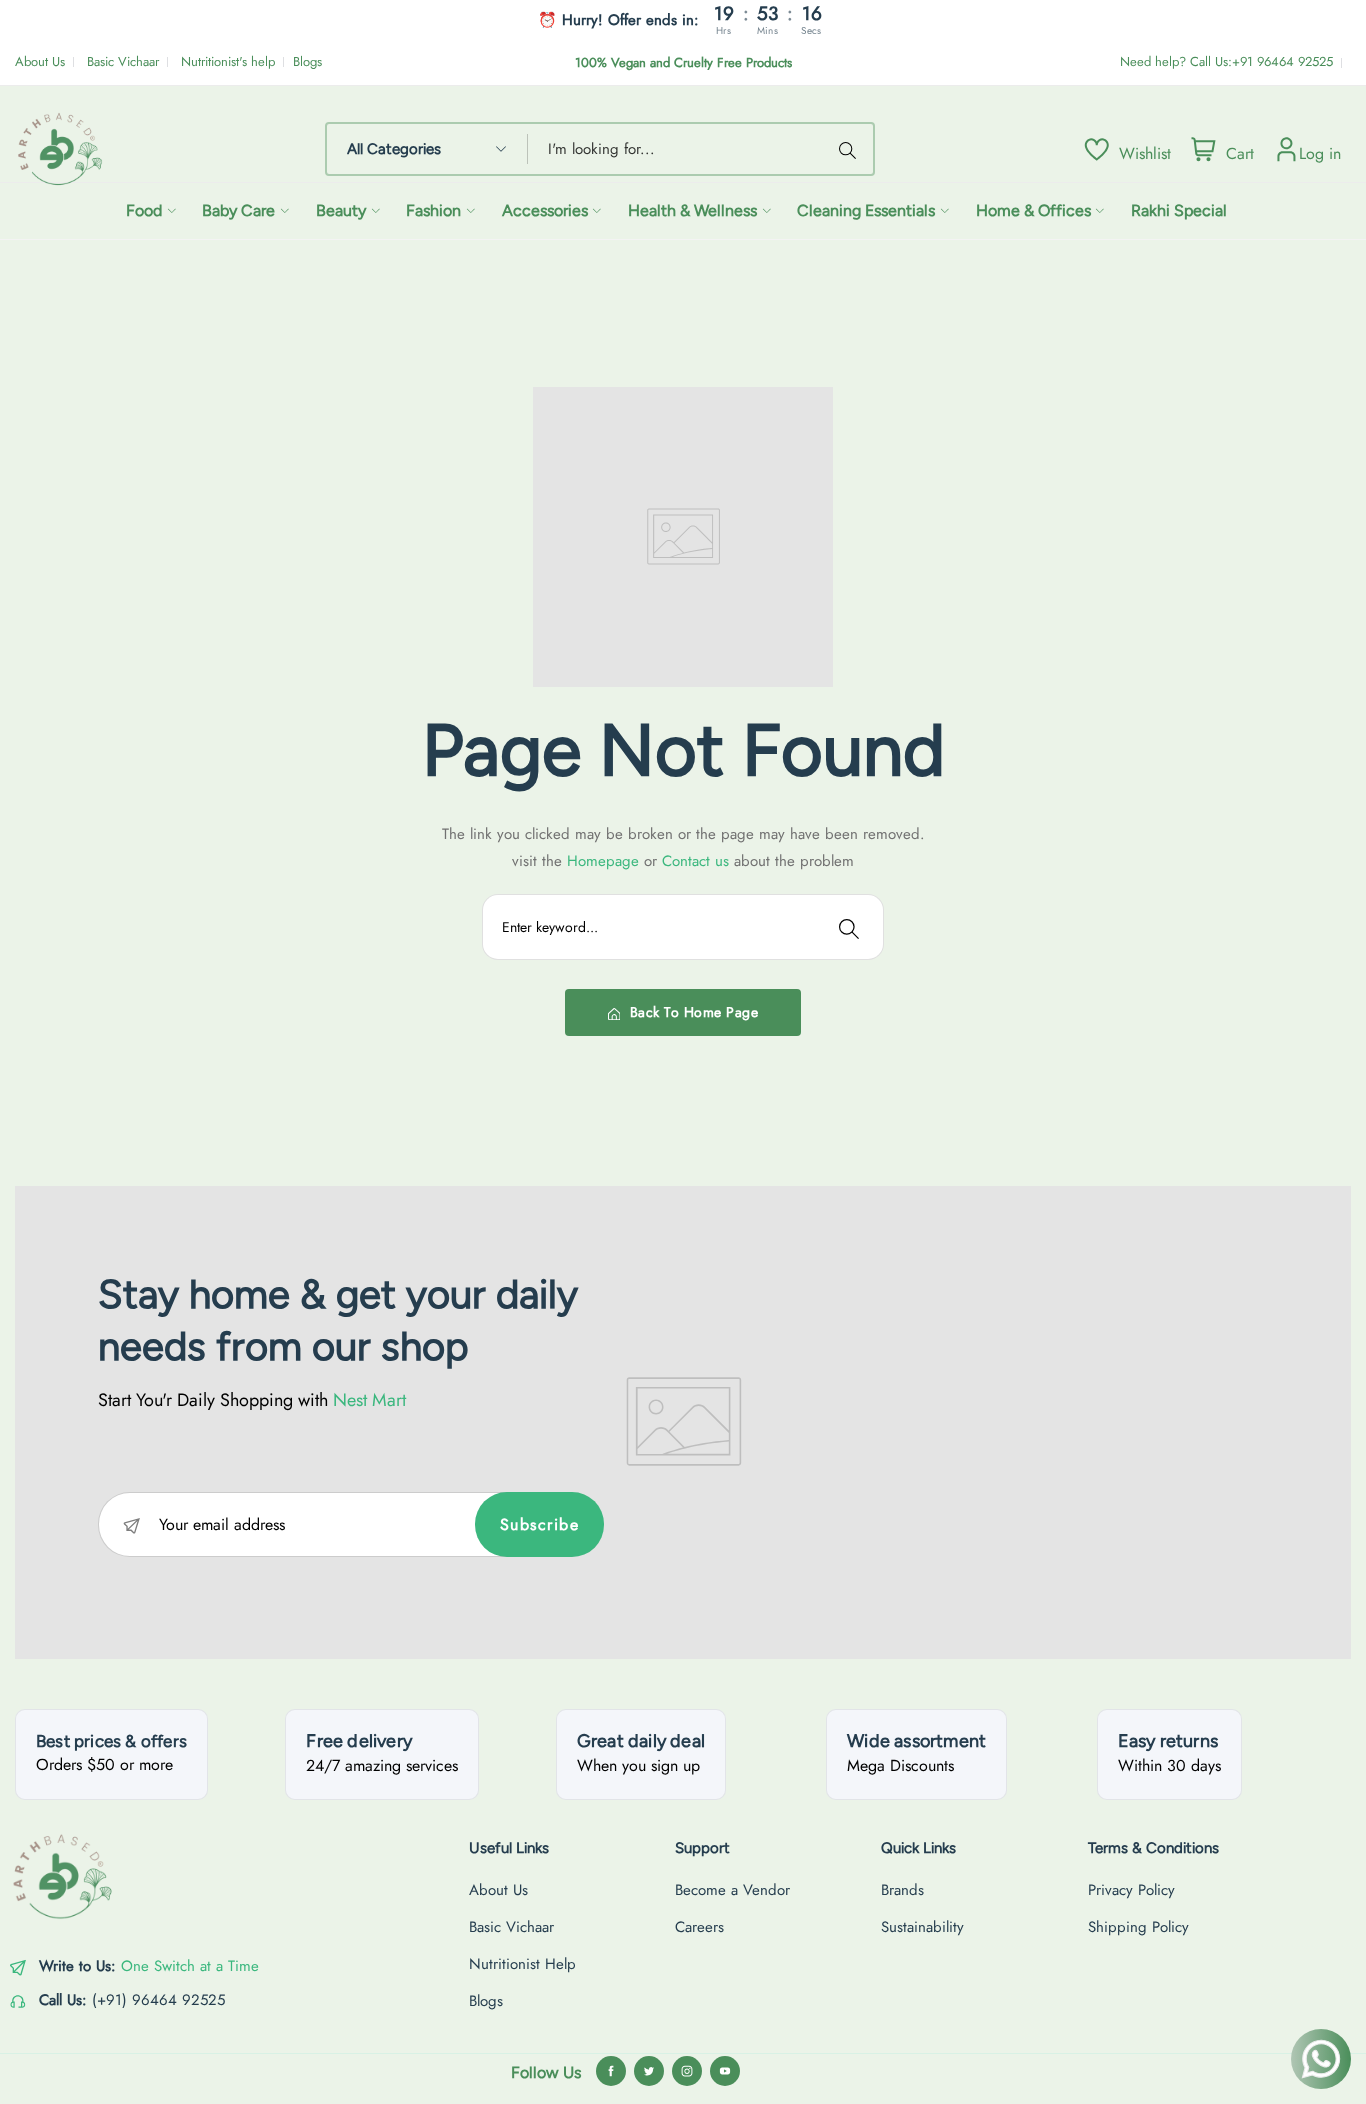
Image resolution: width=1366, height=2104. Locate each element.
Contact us (698, 861)
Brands (902, 1890)
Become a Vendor (732, 1890)
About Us (40, 61)
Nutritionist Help (522, 1964)
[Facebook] (611, 2071)
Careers (699, 1927)
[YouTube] (725, 2071)
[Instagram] (687, 2071)
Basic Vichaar (123, 61)
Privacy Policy (1131, 1890)
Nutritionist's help (228, 61)
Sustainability (922, 1927)
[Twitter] (649, 2071)
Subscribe (540, 1524)
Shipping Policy (1138, 1927)
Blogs (307, 61)
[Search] (851, 149)
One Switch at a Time (190, 1966)
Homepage (605, 861)
